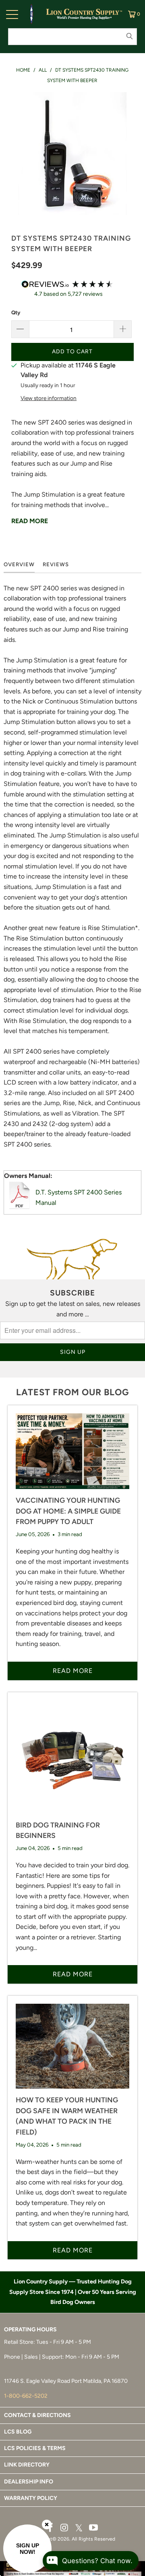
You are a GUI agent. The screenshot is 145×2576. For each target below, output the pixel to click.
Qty (16, 312)
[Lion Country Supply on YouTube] (94, 2528)
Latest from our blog (72, 1392)
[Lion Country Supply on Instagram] (64, 2528)
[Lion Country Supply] (84, 14)
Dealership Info (29, 2482)
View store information (49, 398)
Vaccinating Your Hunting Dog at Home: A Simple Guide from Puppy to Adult (68, 1511)
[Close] (47, 2524)
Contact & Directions (37, 2415)
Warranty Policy (31, 2498)
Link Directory (27, 2465)
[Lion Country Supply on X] (79, 2528)
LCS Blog (18, 2432)
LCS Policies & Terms (35, 2448)
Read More (30, 521)
